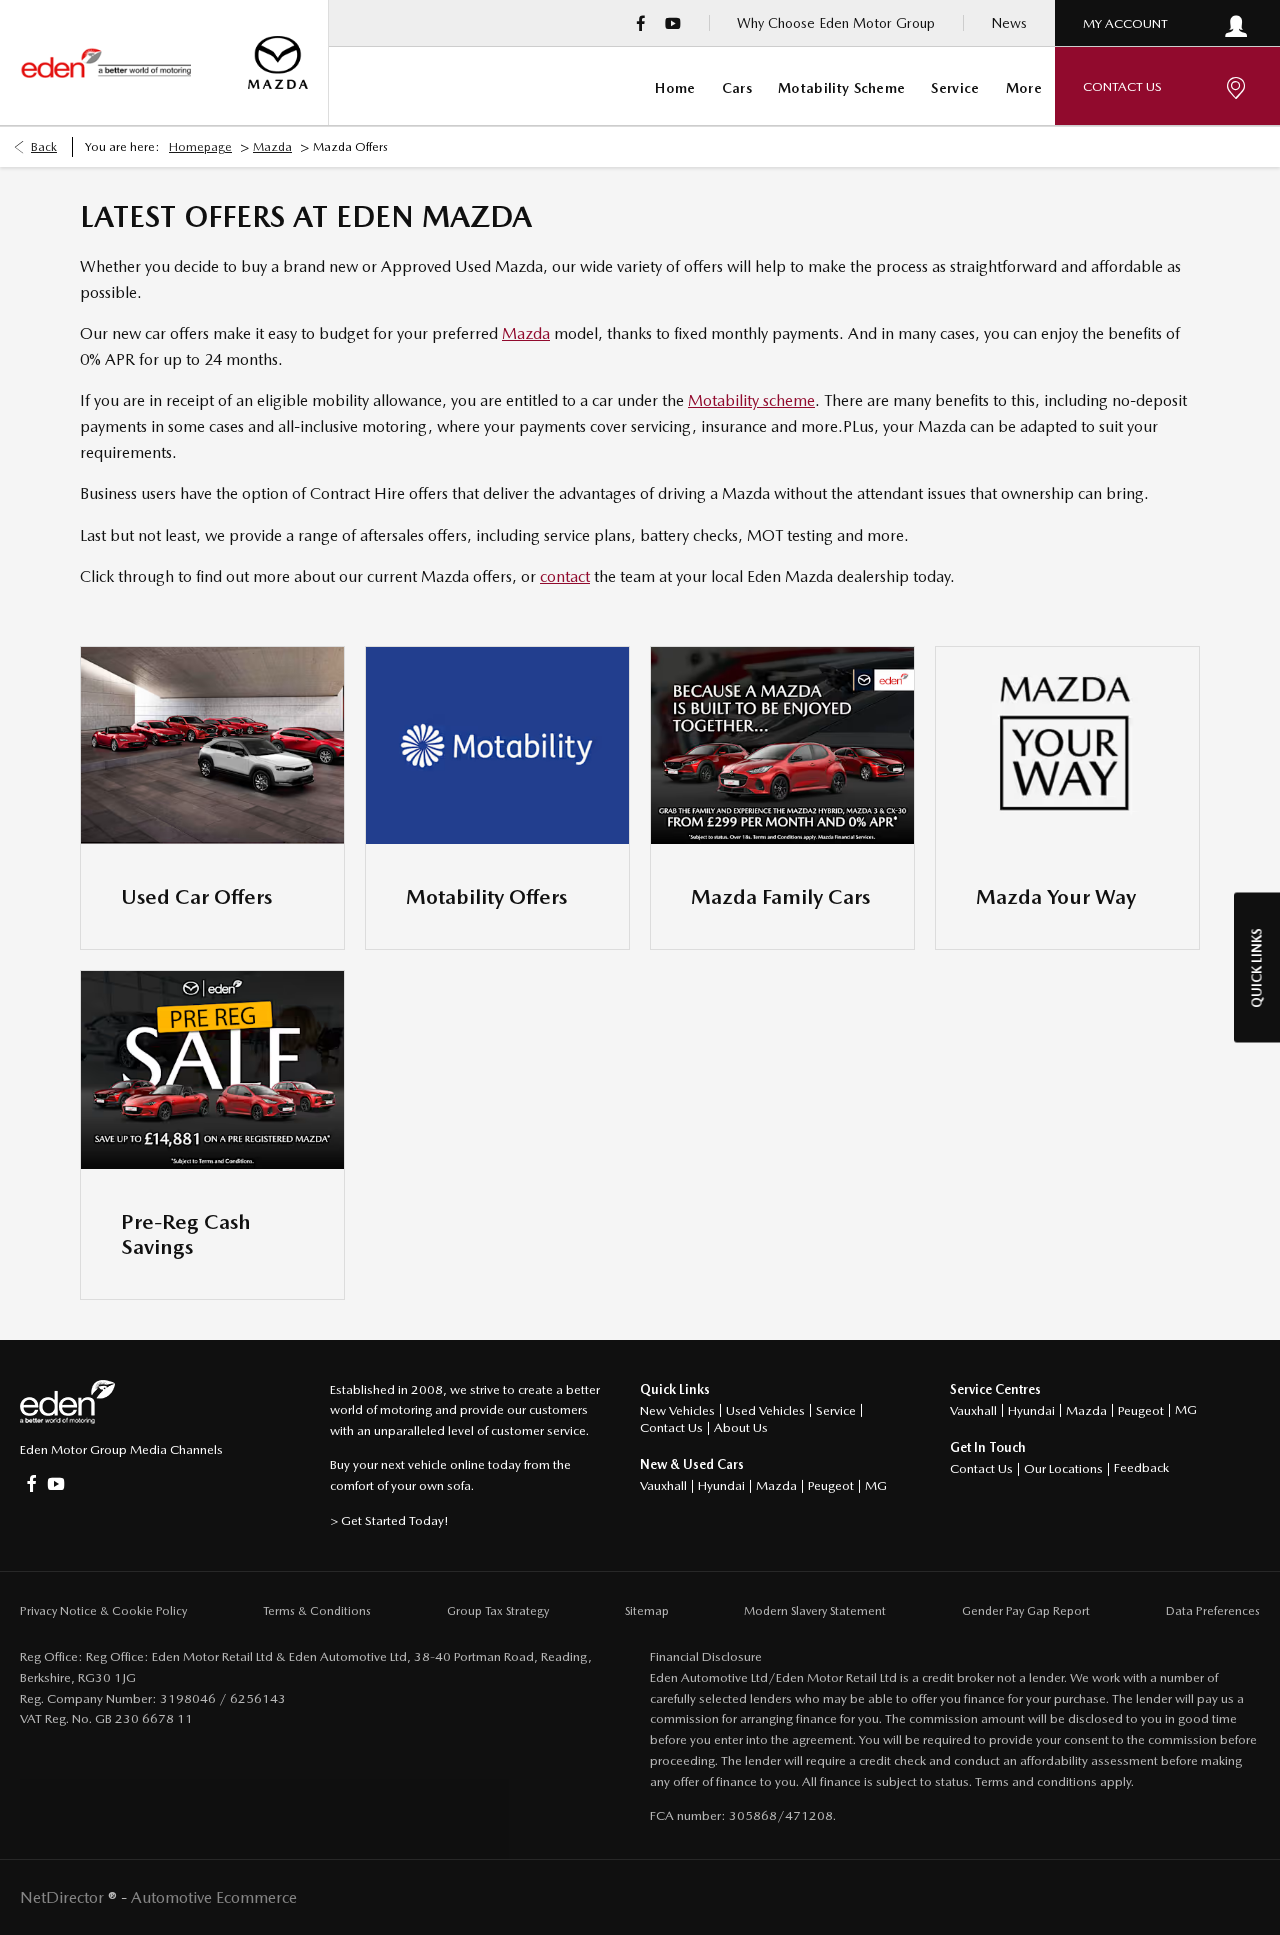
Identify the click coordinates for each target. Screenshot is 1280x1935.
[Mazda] (278, 63)
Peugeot (831, 1485)
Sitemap (647, 1611)
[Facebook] (641, 23)
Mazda (272, 147)
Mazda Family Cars (780, 896)
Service (836, 1410)
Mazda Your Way (1056, 896)
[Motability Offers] (497, 745)
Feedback (1141, 1467)
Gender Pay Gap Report (1026, 1611)
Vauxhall (663, 1485)
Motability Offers (486, 896)
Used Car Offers (196, 896)
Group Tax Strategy (498, 1611)
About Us (741, 1427)
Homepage (200, 147)
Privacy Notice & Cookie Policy (103, 1611)
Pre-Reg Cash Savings (186, 1234)
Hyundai (721, 1485)
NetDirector (64, 1897)
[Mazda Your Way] (1067, 745)
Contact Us (671, 1427)
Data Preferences (1213, 1611)
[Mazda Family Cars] (782, 745)
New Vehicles (677, 1410)
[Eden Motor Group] (105, 63)
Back (44, 147)
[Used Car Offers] (212, 745)
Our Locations (1063, 1468)
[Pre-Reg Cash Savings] (212, 1069)
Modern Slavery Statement (815, 1611)
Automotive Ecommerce (214, 1897)
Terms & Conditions (317, 1611)
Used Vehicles (765, 1410)
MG (876, 1485)
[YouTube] (673, 23)
